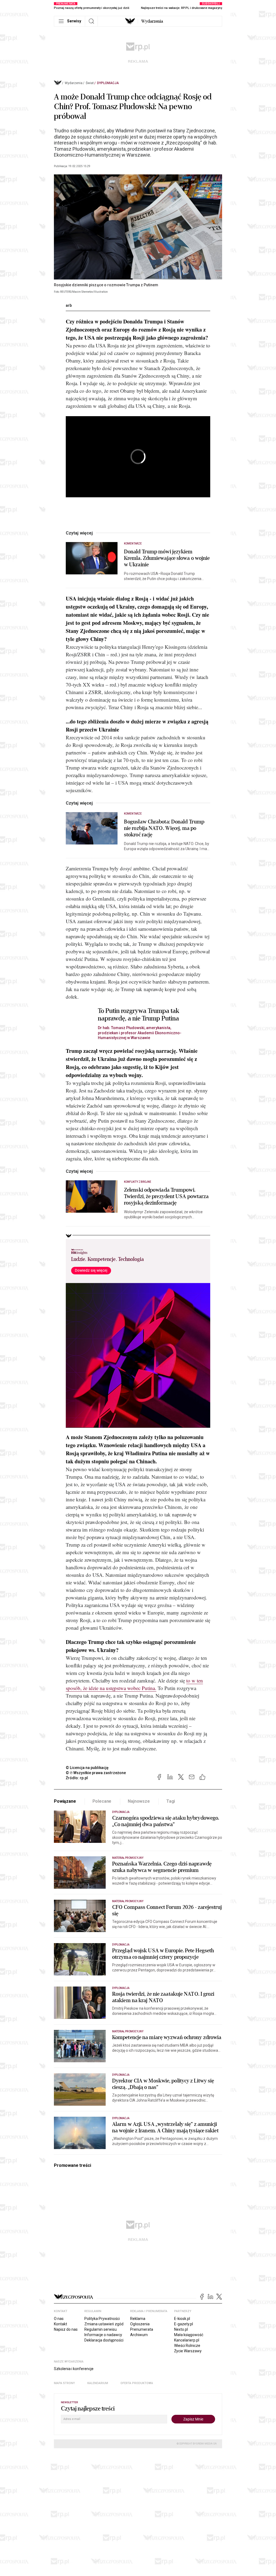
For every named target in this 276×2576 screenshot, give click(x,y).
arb (69, 305)
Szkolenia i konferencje (74, 2369)
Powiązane (65, 1801)
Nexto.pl (181, 2329)
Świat (90, 83)
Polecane (102, 1801)
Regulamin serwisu (101, 2329)
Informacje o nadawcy (103, 2335)
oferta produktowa (137, 2383)
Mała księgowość (189, 2335)
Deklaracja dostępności (104, 2340)
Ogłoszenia (140, 2324)
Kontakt (61, 2324)
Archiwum (139, 2335)
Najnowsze (139, 1801)
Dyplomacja (108, 83)
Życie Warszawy (188, 2351)
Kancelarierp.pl (187, 2340)
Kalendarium (98, 2383)
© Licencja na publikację (87, 1768)
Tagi (171, 1801)
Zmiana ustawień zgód (104, 2324)
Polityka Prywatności (102, 2319)
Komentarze (133, 544)
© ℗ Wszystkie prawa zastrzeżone (96, 1773)
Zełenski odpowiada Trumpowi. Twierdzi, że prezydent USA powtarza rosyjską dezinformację (166, 1196)
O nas (59, 2319)
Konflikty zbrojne (138, 1182)
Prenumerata (142, 2329)
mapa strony (64, 2383)
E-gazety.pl (184, 2324)
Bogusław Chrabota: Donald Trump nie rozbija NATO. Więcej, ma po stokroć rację (164, 828)
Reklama (138, 2319)
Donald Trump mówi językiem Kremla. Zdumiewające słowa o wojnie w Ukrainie (167, 558)
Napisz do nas (66, 2329)
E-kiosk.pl (182, 2319)
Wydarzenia (152, 21)
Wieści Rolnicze (187, 2346)
